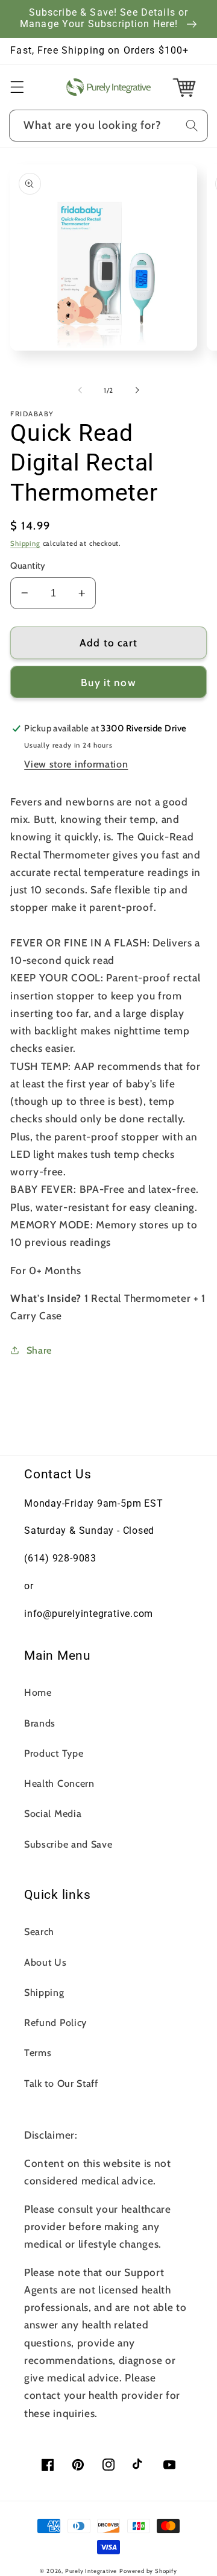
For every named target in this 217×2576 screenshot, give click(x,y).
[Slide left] (80, 390)
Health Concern (59, 1783)
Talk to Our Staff (61, 2083)
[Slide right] (137, 390)
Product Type (54, 1753)
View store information (76, 764)
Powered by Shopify (148, 2571)
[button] (17, 87)
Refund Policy (55, 2022)
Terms (38, 2052)
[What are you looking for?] (192, 126)
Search (39, 1931)
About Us (46, 1962)
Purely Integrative (91, 2571)
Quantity (28, 566)
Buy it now (108, 682)
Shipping (25, 543)
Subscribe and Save (68, 1844)
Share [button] (39, 1350)
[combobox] (108, 126)
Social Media (53, 1813)
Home (38, 1692)
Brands (40, 1723)
